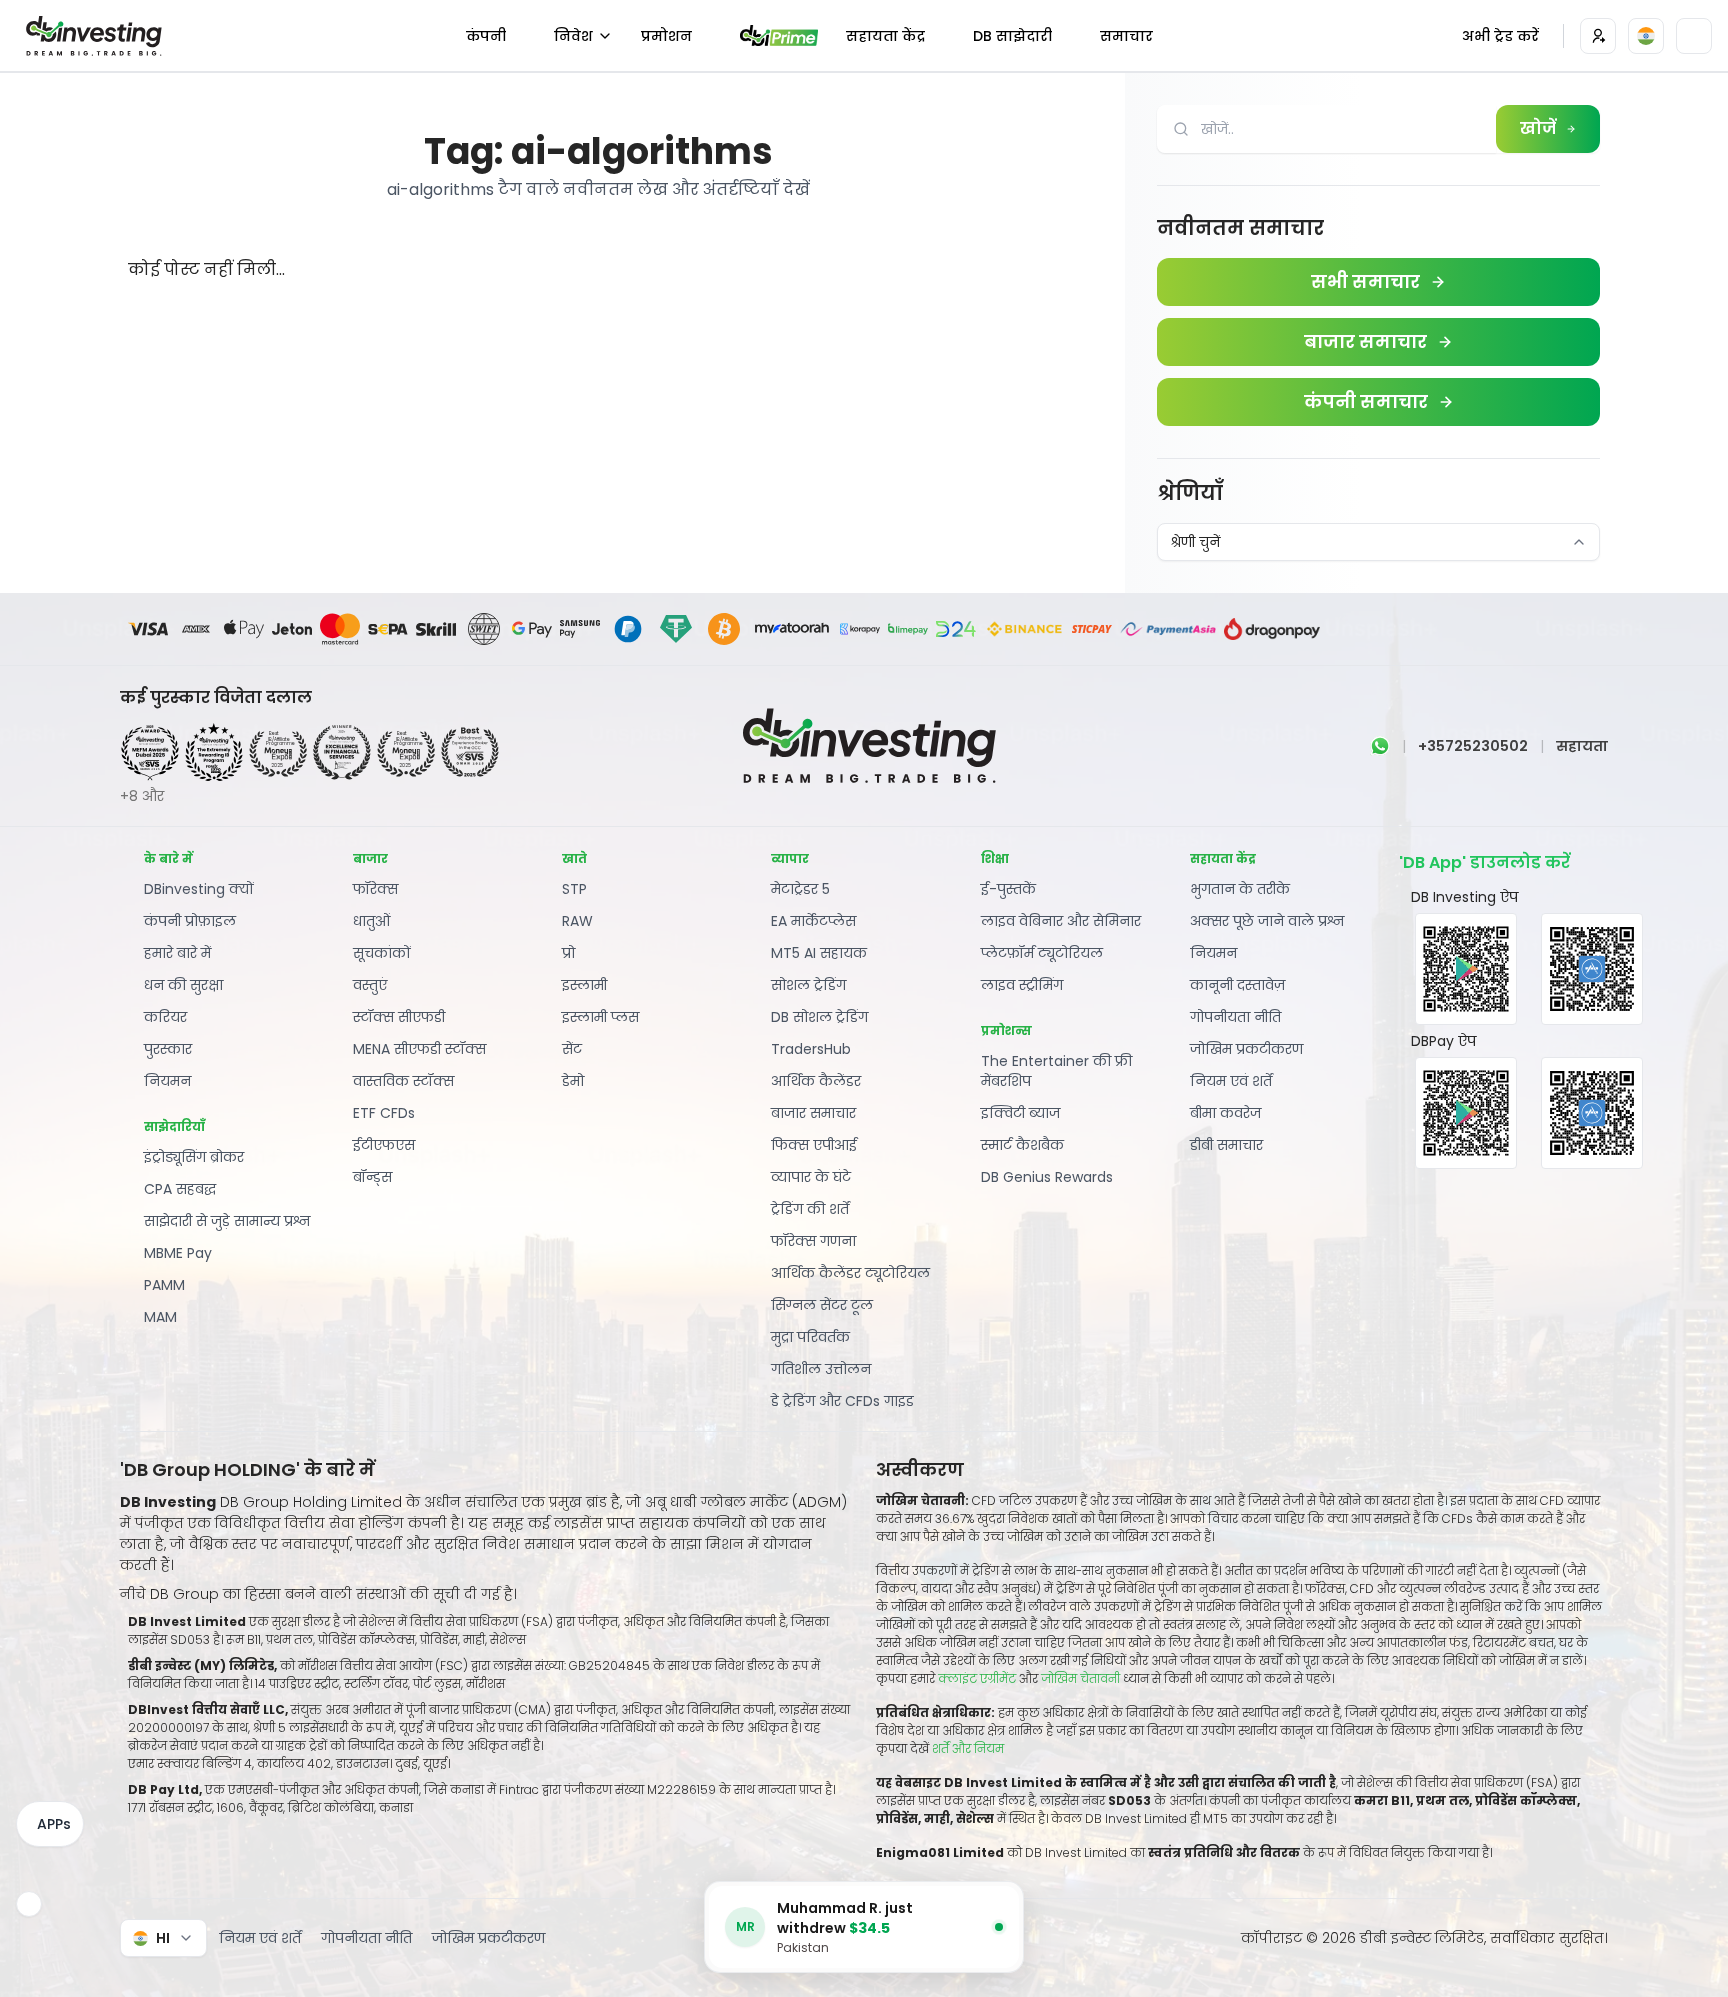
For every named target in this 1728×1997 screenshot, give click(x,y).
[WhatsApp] (1380, 746)
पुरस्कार (168, 1049)
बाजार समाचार (813, 1113)
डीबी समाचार (1226, 1145)
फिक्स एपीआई (814, 1145)
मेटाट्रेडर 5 (800, 889)
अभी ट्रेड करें (1500, 36)
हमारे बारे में (177, 953)
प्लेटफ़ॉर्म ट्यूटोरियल (1042, 953)
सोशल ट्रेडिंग (808, 985)
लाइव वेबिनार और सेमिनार (1061, 921)
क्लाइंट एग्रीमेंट (977, 1678)
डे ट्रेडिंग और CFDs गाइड (842, 1401)
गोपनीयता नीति (1235, 1017)
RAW (577, 921)
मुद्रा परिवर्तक (810, 1337)
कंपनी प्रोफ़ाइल (190, 921)
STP (574, 889)
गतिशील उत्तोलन (821, 1369)
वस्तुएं (370, 985)
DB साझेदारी (1012, 36)
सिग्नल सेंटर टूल (822, 1305)
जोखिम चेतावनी (1082, 1678)
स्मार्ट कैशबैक (1022, 1145)
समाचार (1126, 36)
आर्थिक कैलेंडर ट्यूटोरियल (850, 1273)
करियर (165, 1017)
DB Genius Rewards (1047, 1177)
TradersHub (811, 1049)
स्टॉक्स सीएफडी (399, 1017)
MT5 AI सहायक (819, 953)
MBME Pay (178, 1253)
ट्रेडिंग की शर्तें (810, 1209)
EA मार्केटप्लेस (813, 921)
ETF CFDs (384, 1113)
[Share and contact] (29, 1904)
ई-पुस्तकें (1008, 889)
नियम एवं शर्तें (1231, 1081)
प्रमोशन (666, 36)
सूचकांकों (382, 953)
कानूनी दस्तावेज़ (1237, 985)
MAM (160, 1317)
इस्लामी (584, 985)
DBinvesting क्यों (199, 889)
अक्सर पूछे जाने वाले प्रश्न (1267, 921)
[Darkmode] (1694, 36)
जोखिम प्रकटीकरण (1246, 1049)
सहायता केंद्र (885, 36)
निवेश (573, 36)
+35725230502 (1473, 746)
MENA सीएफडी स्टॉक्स (419, 1049)
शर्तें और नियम (968, 1748)
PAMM (164, 1285)
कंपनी (486, 36)
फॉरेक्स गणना (813, 1241)
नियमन (167, 1081)
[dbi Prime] (779, 35)
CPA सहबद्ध (180, 1189)
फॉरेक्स (375, 889)
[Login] (1598, 36)
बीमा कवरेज (1225, 1113)
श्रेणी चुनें (1195, 542)
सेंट (572, 1049)
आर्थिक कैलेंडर (816, 1081)
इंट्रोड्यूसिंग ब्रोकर (194, 1157)
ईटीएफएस (384, 1145)
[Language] (1646, 36)
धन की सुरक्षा (183, 985)
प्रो (568, 953)
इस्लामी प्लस (600, 1017)
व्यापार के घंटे (811, 1177)
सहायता (1582, 746)
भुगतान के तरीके (1240, 889)
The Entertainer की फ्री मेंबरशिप (1056, 1071)
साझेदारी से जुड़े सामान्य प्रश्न (227, 1221)
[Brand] (91, 36)
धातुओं (371, 921)
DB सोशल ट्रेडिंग (819, 1017)
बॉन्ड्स (372, 1177)
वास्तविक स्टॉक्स (403, 1081)
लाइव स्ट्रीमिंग (1022, 985)
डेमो (573, 1081)
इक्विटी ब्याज (1020, 1113)
